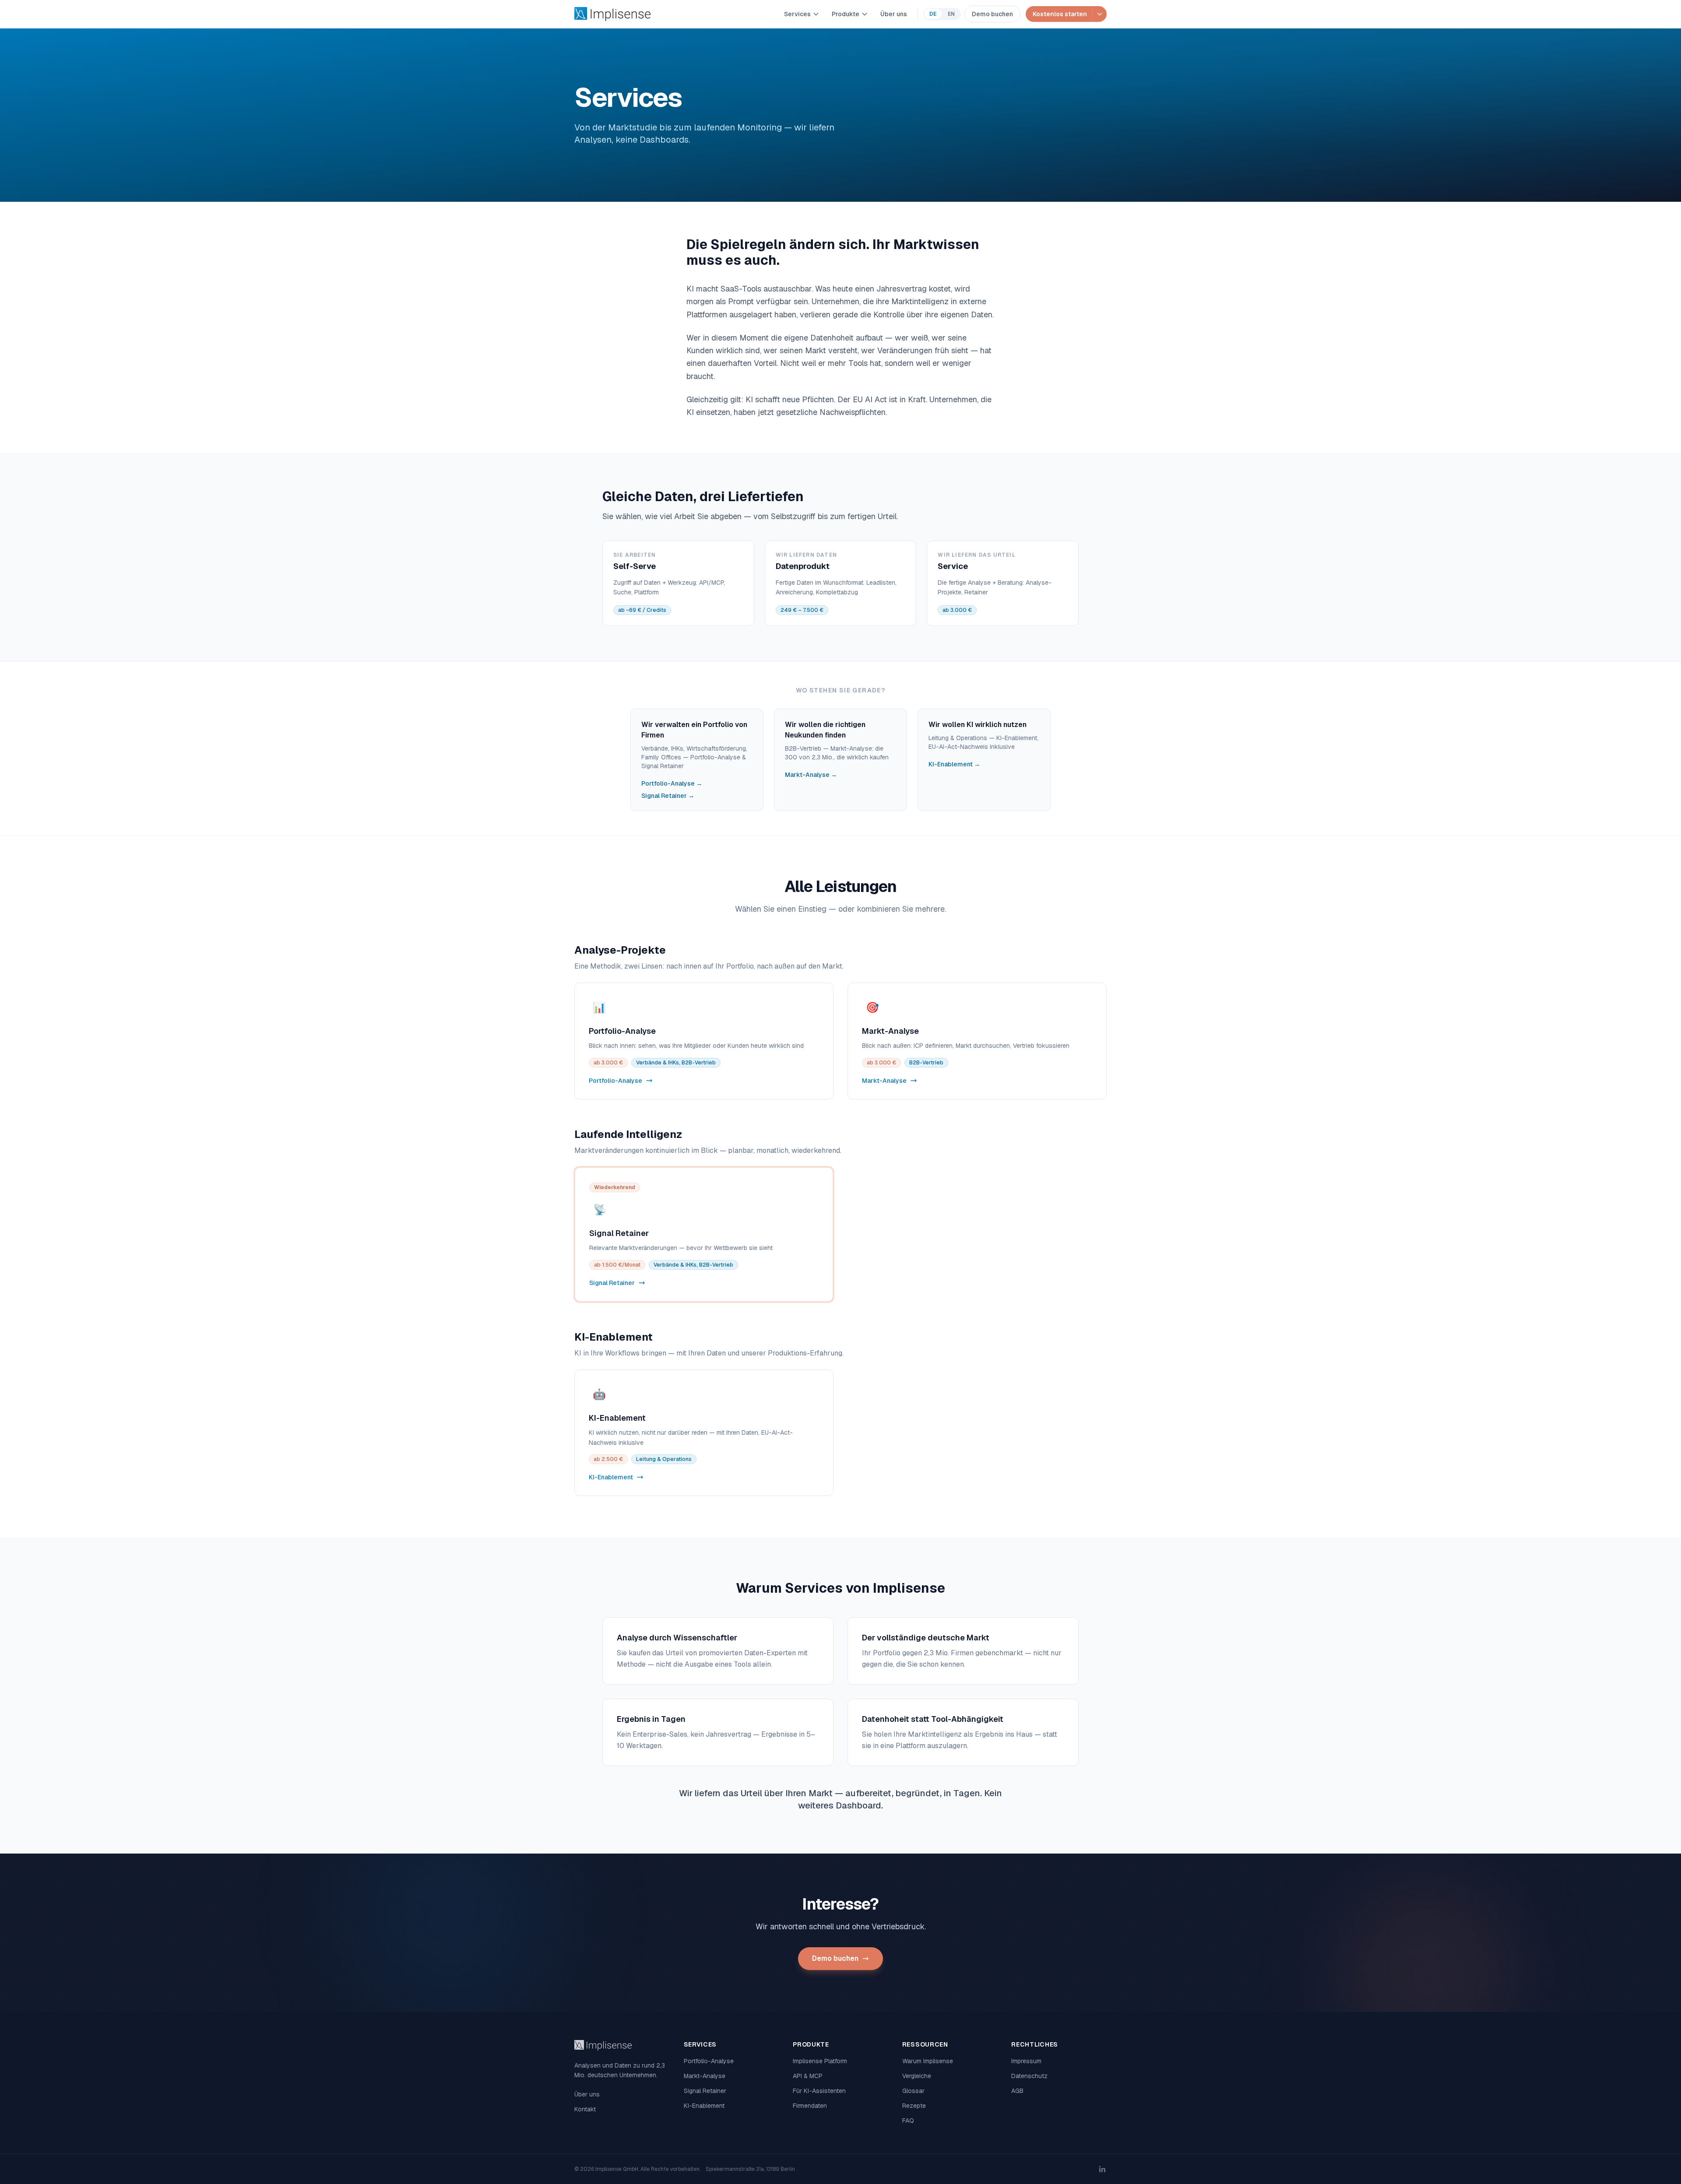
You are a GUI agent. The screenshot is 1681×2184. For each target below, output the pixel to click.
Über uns (894, 14)
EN (951, 14)
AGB (1017, 2091)
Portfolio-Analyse (709, 2061)
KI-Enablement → (954, 764)
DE (933, 14)
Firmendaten (810, 2106)
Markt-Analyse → (811, 775)
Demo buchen (992, 14)
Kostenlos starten (1060, 14)
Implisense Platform (820, 2061)
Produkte (846, 14)
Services (797, 14)
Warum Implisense (928, 2061)
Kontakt (585, 2109)
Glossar (913, 2091)
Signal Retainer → (668, 796)
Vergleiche (917, 2076)
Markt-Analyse (705, 2076)
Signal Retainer (705, 2091)
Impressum (1026, 2061)
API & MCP (808, 2076)
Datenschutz (1029, 2076)
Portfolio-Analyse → (672, 783)
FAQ (908, 2121)
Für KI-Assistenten (819, 2091)
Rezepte (914, 2106)
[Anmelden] (1099, 14)
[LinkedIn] (1102, 2169)
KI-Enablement (704, 2106)
